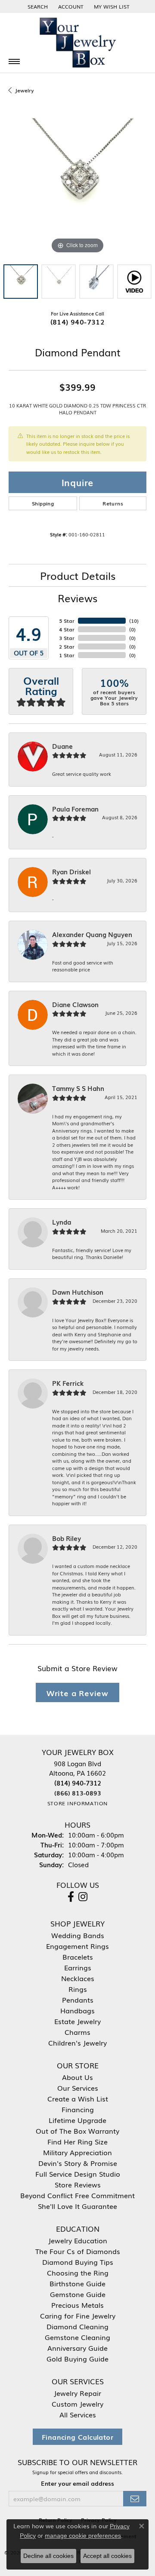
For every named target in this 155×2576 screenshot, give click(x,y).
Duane (62, 746)
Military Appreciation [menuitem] (77, 2152)
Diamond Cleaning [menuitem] (77, 2326)
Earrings (78, 1967)
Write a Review (77, 1692)
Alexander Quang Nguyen (92, 934)
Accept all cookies (107, 2556)
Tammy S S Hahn (78, 1088)
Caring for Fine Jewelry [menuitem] (78, 2316)
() (134, 621)
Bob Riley (67, 1538)
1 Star (67, 655)
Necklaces (78, 1978)
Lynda (62, 1222)
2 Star (67, 646)
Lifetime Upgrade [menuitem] (77, 2120)
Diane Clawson (75, 1005)
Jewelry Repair (77, 2393)
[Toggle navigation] (14, 61)
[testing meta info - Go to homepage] (77, 43)
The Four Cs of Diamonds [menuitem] (78, 2251)
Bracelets (78, 1957)
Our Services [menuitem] (78, 2088)
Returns (113, 503)
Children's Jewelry (77, 2043)
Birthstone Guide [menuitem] (77, 2283)
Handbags (77, 2010)
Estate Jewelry (77, 2021)
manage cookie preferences (83, 2536)
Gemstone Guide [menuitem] (78, 2294)
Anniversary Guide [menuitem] (77, 2348)
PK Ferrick (68, 1383)
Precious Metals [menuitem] (77, 2305)
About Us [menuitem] (77, 2077)
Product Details (78, 575)
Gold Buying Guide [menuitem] (77, 2359)
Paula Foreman (75, 809)
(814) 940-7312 (78, 322)
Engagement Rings (77, 1946)
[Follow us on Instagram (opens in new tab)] (83, 1897)
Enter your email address (77, 2483)
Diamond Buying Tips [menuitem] (78, 2262)
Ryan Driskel (71, 872)
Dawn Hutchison (78, 1292)
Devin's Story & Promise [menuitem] (78, 2163)
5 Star (67, 621)
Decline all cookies (48, 2556)
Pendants (78, 2000)
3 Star (67, 638)
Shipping (43, 503)
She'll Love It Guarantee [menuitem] (77, 2206)
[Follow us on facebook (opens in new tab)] (71, 1897)
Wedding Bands (78, 1935)
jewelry (24, 90)
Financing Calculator (77, 2437)
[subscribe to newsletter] (135, 2499)
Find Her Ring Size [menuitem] (77, 2141)
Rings (78, 1989)
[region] (77, 187)
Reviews (77, 598)
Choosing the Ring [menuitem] (78, 2273)
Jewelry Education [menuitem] (78, 2240)
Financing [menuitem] (78, 2109)
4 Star (67, 629)
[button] (37, 6)
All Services (78, 2414)
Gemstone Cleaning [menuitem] (77, 2337)
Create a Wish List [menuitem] (78, 2098)
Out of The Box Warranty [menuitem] (77, 2131)
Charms (77, 2032)
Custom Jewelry (77, 2404)
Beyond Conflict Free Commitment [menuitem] (77, 2195)
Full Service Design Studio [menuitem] (78, 2174)
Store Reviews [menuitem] (78, 2184)
